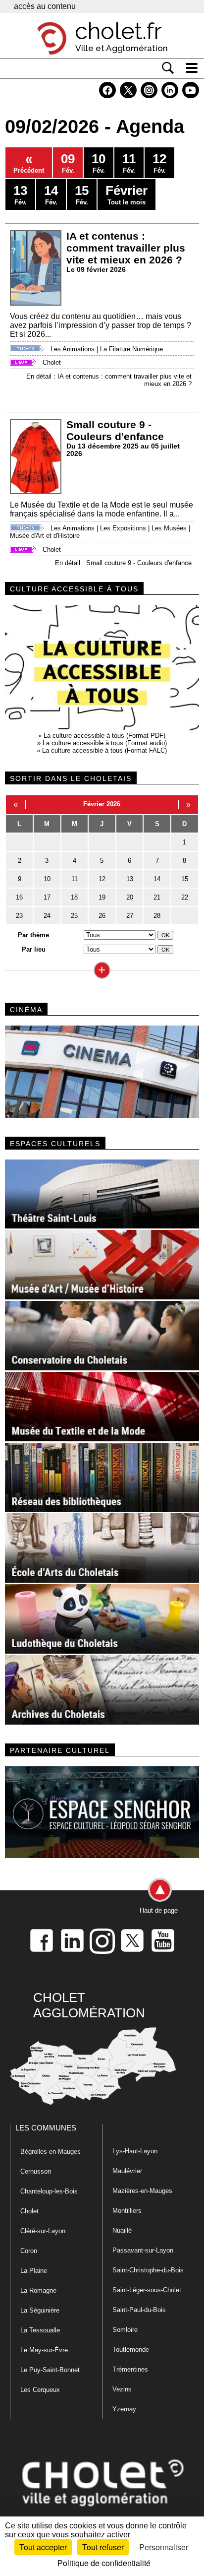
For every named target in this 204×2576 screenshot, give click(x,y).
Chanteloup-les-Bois (49, 2191)
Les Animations (73, 349)
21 (157, 897)
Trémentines (130, 2369)
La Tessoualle (40, 2330)
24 (47, 916)
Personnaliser (164, 2547)
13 (130, 879)
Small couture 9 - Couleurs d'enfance (115, 430)
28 (157, 916)
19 (102, 897)
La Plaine (34, 2271)
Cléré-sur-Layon (43, 2231)
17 (47, 897)
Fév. (68, 163)
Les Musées (169, 528)
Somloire (125, 2330)
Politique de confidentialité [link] (104, 2563)
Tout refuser (103, 2547)
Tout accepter (43, 2547)
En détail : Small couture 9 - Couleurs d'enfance (123, 563)
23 (19, 916)
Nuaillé (122, 2230)
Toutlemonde (131, 2350)
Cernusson (36, 2171)
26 (102, 916)
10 (47, 879)
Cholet (52, 362)
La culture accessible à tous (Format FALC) (104, 750)
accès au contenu (45, 6)
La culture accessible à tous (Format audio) (105, 743)
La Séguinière (40, 2310)
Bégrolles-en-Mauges (51, 2152)
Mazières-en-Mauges (142, 2191)
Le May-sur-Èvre (44, 2350)
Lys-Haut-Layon (135, 2151)
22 (185, 897)
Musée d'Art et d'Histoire (45, 536)
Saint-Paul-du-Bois (139, 2310)
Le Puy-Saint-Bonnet (50, 2370)
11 (75, 879)
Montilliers (127, 2211)
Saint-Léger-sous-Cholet (147, 2290)
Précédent (29, 163)
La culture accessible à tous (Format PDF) (104, 736)
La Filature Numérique (131, 349)
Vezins (122, 2389)
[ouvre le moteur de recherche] (168, 68)
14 (157, 879)
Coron (29, 2251)
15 (185, 879)
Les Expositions (123, 528)
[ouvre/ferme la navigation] (192, 68)
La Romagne (38, 2290)
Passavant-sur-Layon (143, 2250)
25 (74, 916)
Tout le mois (127, 194)
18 (74, 897)
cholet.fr (118, 31)
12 (102, 879)
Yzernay (124, 2409)
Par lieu (34, 949)
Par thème (33, 935)
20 (130, 897)
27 (130, 916)
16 (19, 897)
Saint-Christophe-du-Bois (148, 2270)
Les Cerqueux (40, 2390)
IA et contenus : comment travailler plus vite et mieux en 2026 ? (126, 248)
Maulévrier (127, 2171)
